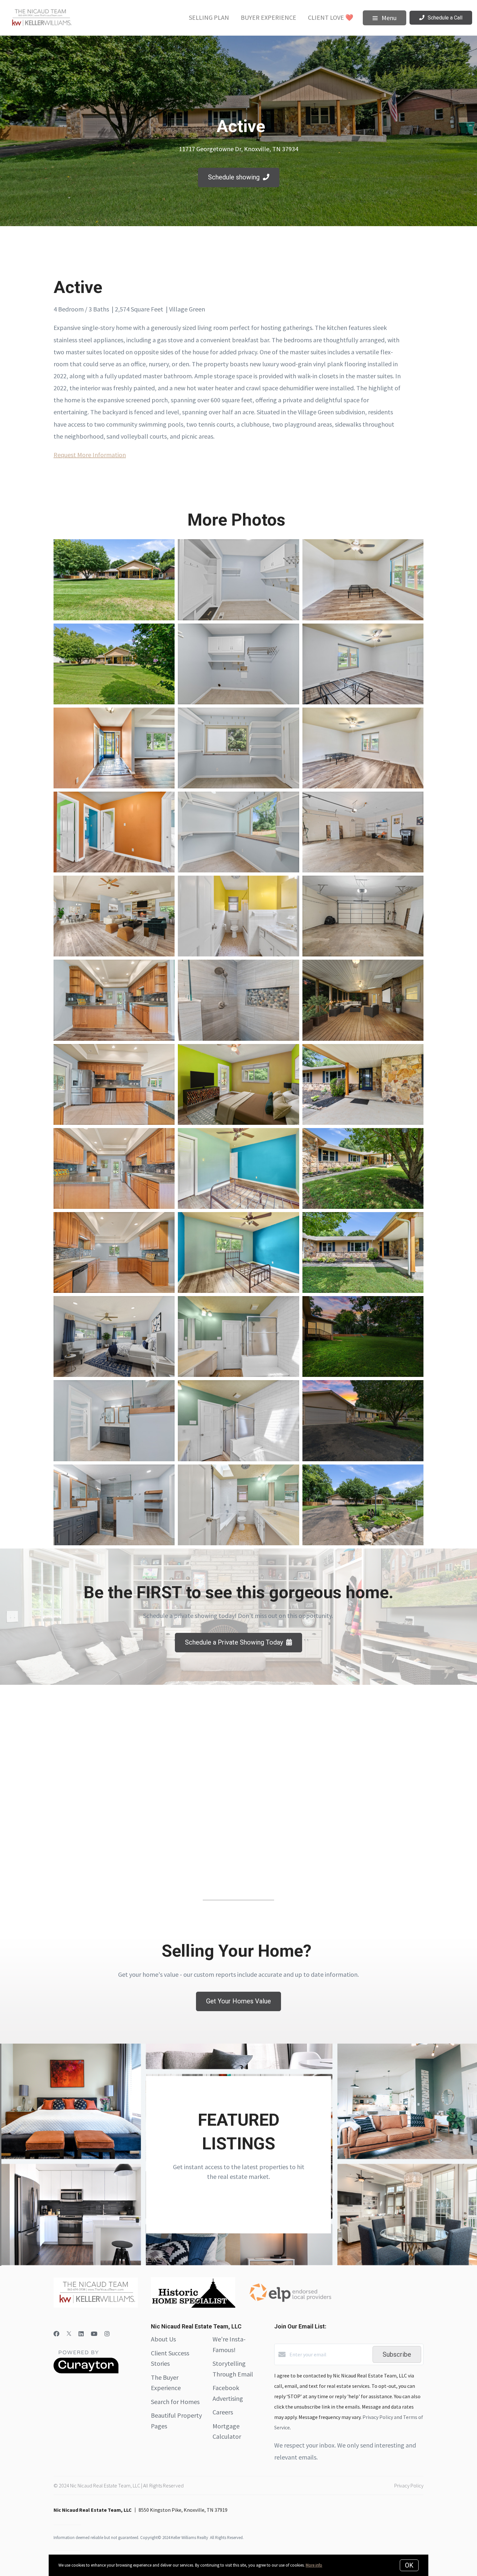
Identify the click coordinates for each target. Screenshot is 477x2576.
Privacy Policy (409, 2485)
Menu (388, 18)
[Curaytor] (86, 2372)
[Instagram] (107, 2334)
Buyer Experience (269, 17)
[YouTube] (94, 2334)
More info (314, 2565)
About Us (163, 2339)
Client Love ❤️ (331, 17)
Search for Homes (175, 2402)
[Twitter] (69, 2334)
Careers (223, 2412)
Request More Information (90, 455)
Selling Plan (209, 17)
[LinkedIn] (81, 2334)
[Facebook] (56, 2334)
